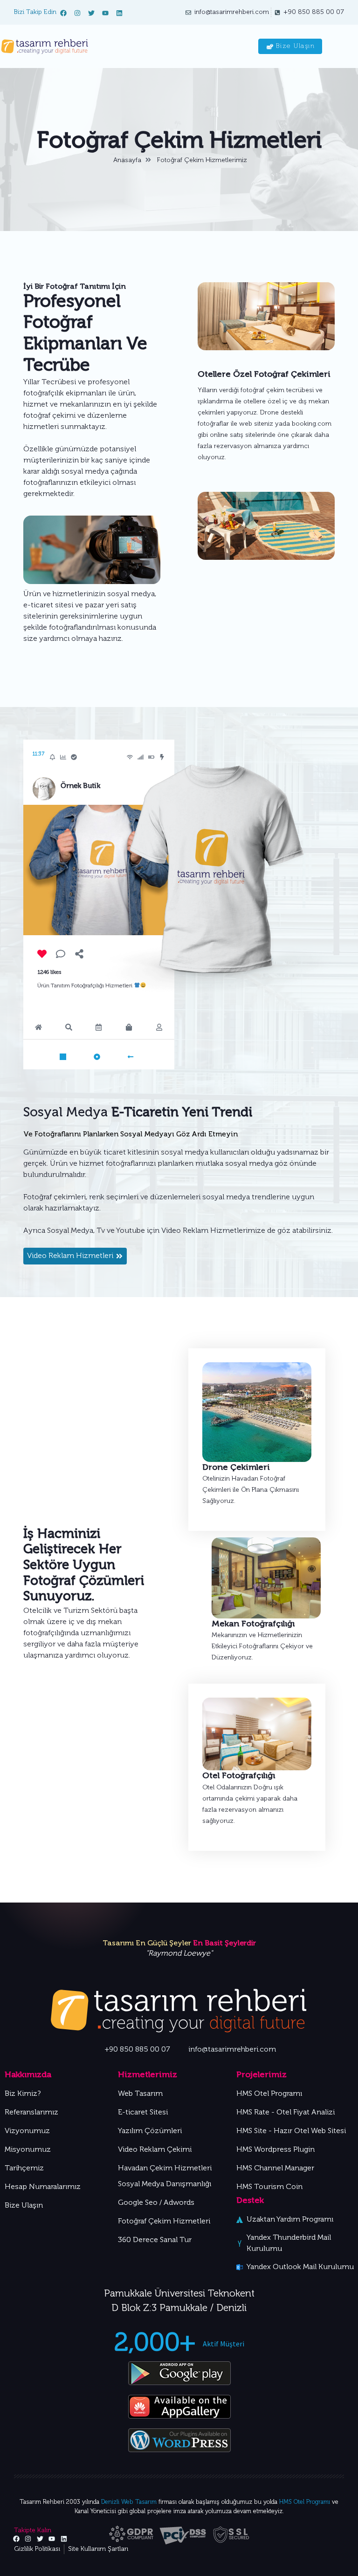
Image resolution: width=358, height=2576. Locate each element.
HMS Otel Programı (305, 2502)
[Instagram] (77, 13)
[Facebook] (63, 13)
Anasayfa (127, 160)
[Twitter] (91, 13)
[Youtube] (105, 13)
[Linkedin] (119, 13)
